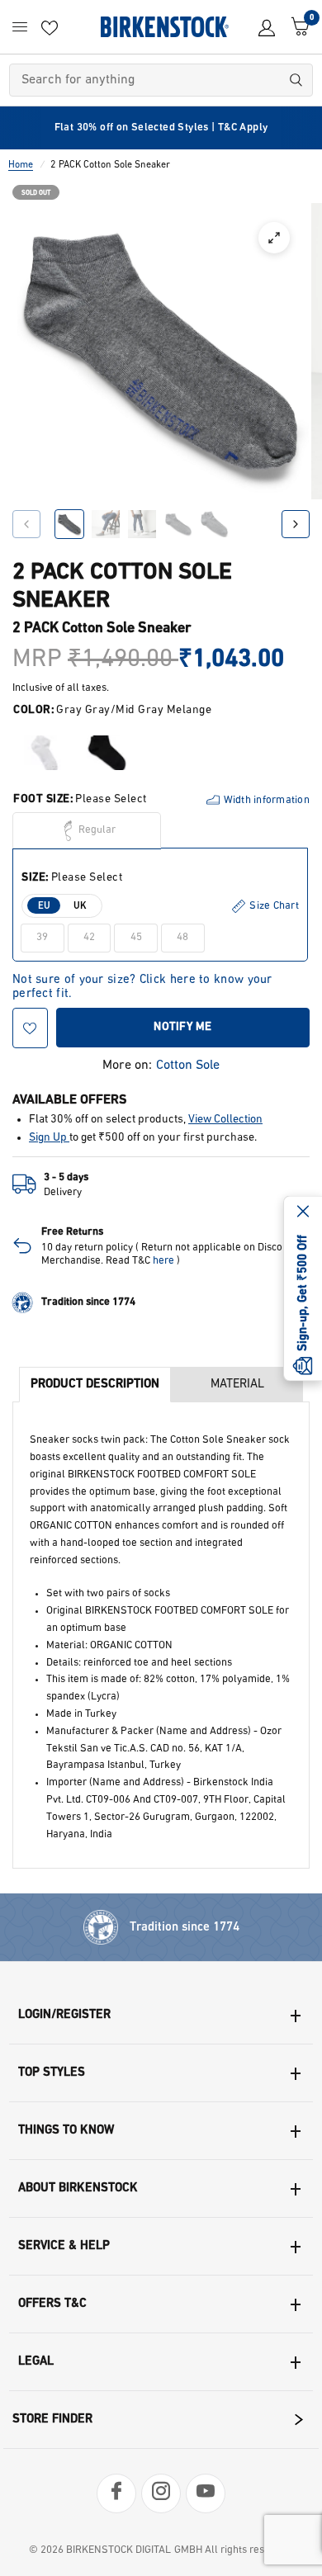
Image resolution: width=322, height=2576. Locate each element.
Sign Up (49, 1138)
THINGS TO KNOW (66, 2131)
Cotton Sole (188, 1066)
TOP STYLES (52, 2073)
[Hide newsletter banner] (303, 1212)
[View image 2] (106, 524)
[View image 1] (69, 524)
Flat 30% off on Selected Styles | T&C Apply (161, 128)
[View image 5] (215, 524)
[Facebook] (116, 2493)
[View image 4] (178, 524)
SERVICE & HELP (64, 2246)
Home (21, 165)
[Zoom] (274, 238)
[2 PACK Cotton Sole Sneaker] (44, 753)
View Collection (225, 1120)
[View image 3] (142, 524)
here (163, 1261)
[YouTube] (206, 2493)
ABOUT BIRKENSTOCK (78, 2188)
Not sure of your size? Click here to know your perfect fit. (142, 981)
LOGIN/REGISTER (64, 2015)
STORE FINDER (52, 2420)
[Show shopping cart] (296, 27)
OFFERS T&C (52, 2304)
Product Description (95, 1385)
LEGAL (36, 2362)
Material (237, 1385)
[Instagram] (161, 2493)
